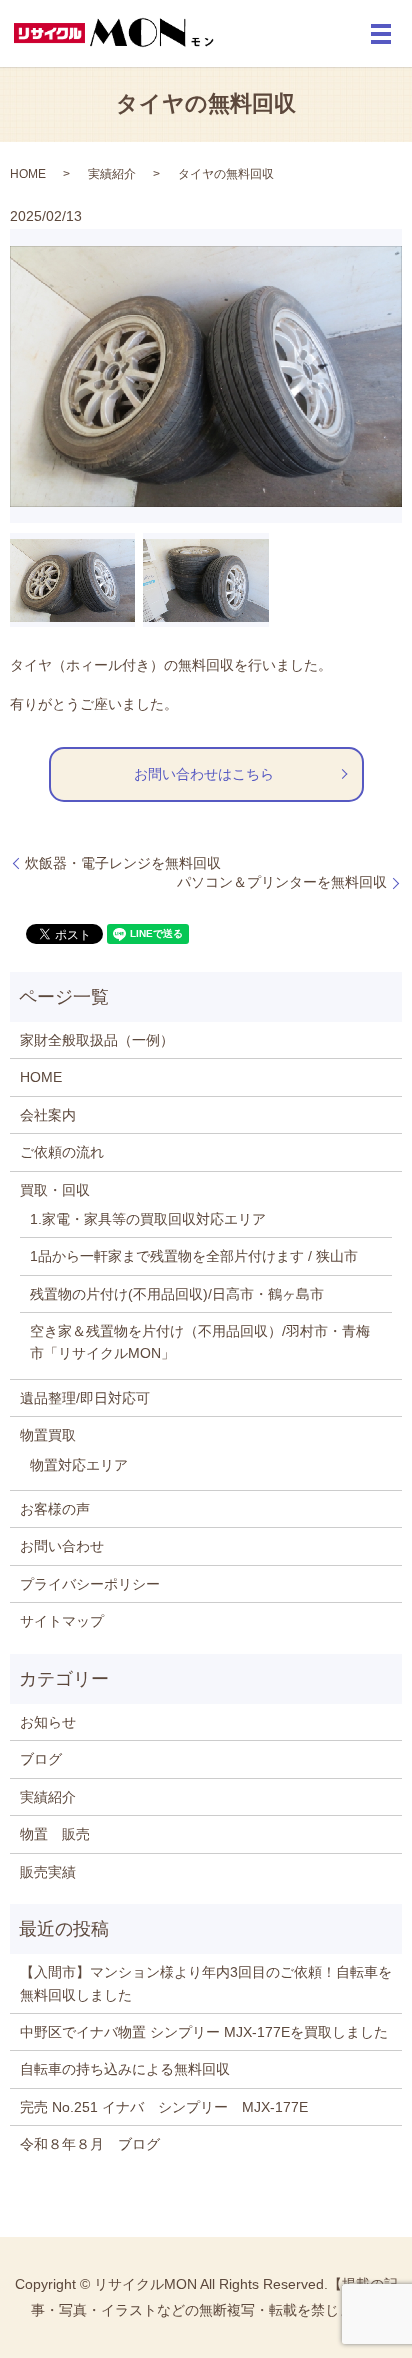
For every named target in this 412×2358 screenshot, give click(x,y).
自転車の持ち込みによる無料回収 (125, 2069)
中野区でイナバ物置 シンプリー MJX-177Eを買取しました (204, 2032)
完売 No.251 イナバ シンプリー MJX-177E (164, 2107)
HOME (28, 174)
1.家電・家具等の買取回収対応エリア (148, 1219)
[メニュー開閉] (381, 34)
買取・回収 (55, 1190)
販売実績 (48, 1872)
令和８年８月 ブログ (90, 2144)
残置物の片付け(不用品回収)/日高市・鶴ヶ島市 (177, 1294)
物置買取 (48, 1435)
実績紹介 (112, 174)
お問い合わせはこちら (204, 774)
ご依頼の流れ (62, 1152)
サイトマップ (62, 1621)
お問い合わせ (62, 1546)
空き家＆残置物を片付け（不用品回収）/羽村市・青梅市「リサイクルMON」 (200, 1342)
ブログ (41, 1759)
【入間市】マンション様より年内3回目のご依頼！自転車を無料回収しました (206, 1983)
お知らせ (48, 1722)
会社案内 (48, 1115)
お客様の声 (55, 1509)
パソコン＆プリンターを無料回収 (282, 882)
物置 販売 (55, 1834)
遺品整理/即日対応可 (85, 1398)
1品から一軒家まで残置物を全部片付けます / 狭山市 (194, 1256)
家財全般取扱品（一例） (97, 1040)
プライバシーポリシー (90, 1584)
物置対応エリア (79, 1465)
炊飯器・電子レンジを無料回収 (123, 863)
